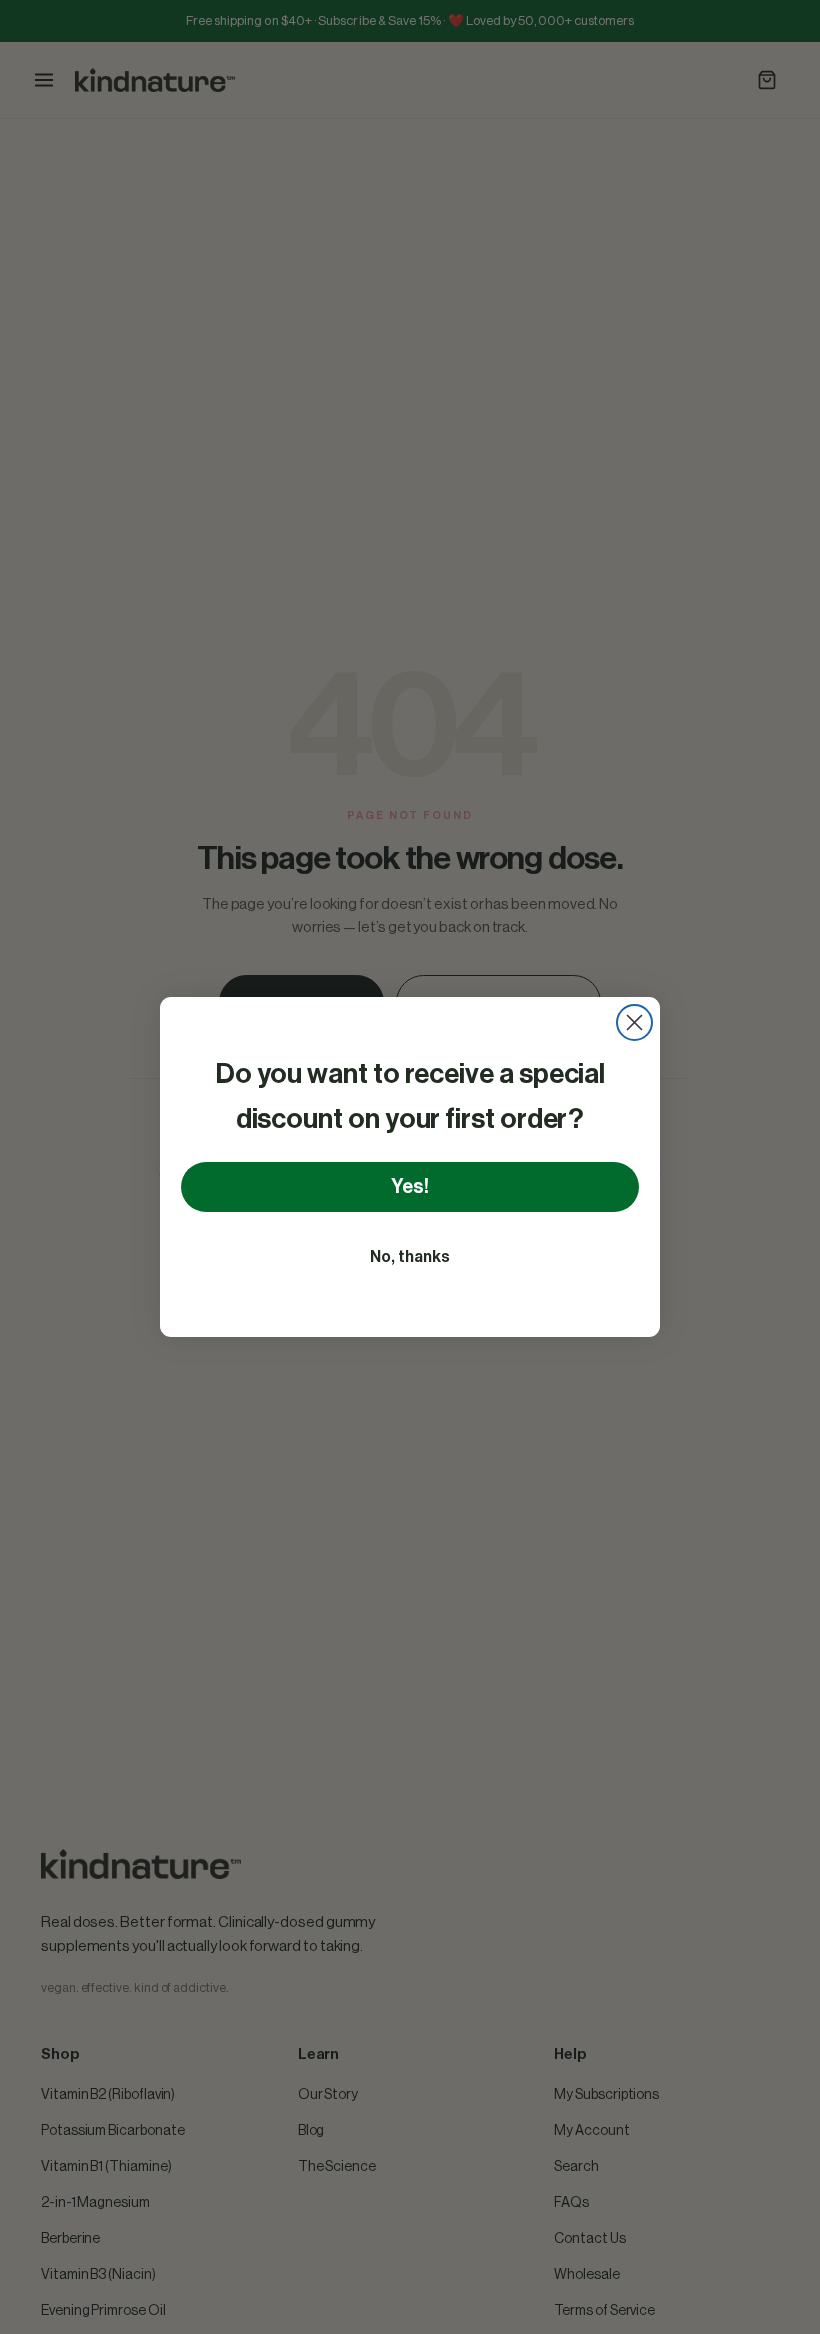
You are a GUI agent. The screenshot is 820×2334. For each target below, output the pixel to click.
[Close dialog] (634, 1022)
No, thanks (410, 1257)
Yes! (410, 1187)
